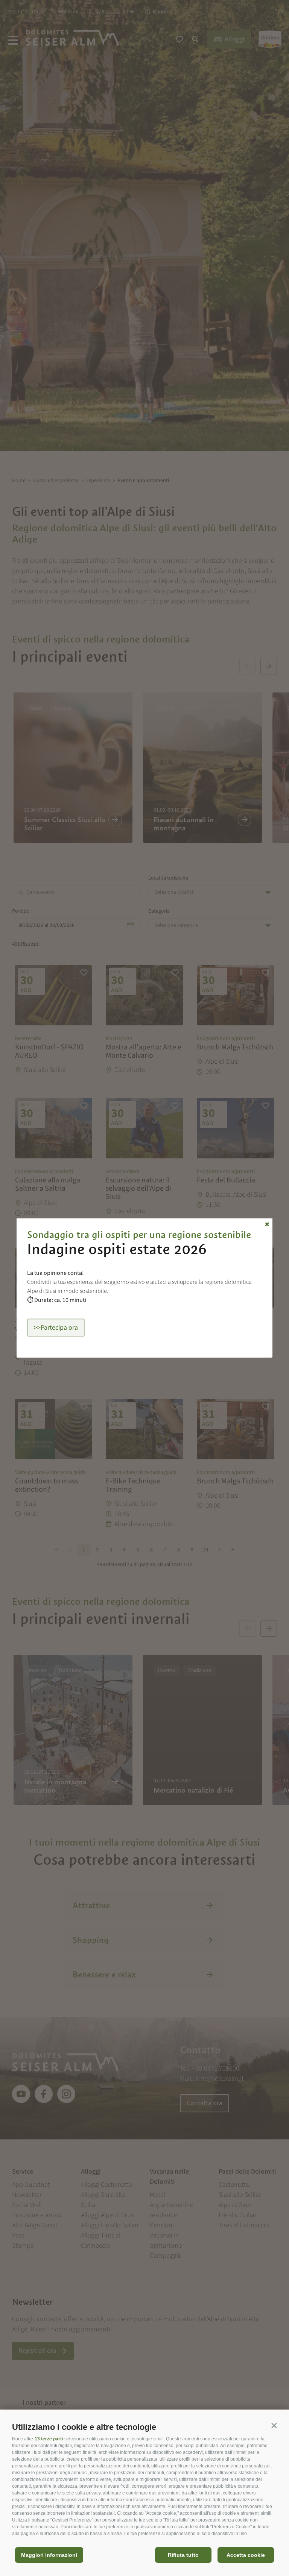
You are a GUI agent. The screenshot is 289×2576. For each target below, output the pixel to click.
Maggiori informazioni (49, 2555)
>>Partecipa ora (56, 1328)
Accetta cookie (246, 2555)
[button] (274, 2425)
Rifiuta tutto (183, 2555)
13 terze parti (49, 2439)
